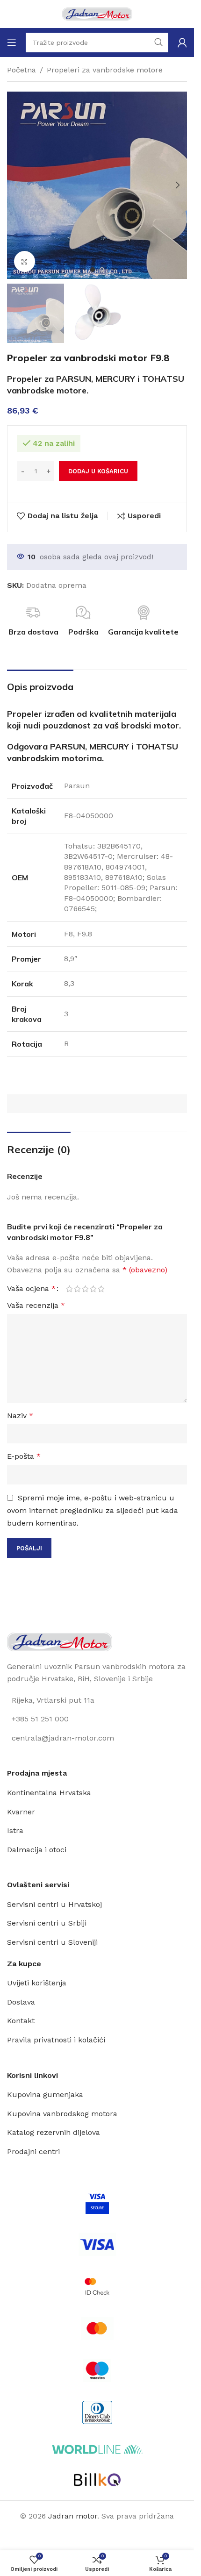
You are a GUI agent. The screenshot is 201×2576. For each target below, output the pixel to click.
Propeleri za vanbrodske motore (105, 70)
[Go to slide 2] (102, 270)
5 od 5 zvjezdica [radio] (101, 1289)
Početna (22, 70)
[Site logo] (97, 13)
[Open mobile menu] (12, 43)
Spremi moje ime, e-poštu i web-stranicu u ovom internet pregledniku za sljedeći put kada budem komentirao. (93, 1510)
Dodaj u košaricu (98, 471)
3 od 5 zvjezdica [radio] (85, 1289)
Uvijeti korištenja (37, 1983)
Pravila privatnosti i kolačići (56, 2040)
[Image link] (60, 1641)
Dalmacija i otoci (37, 1850)
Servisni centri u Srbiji (47, 1923)
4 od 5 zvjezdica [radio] (93, 1289)
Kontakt (21, 2021)
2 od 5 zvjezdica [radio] (77, 1289)
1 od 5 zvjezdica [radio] (69, 1289)
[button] (16, 185)
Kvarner (21, 1812)
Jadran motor (73, 2516)
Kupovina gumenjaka (45, 2094)
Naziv (20, 1416)
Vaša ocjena (31, 1289)
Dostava (21, 2002)
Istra (15, 1830)
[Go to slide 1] (93, 270)
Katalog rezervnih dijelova (54, 2132)
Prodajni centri (33, 2151)
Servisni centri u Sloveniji (52, 1942)
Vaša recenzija (36, 1305)
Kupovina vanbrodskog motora (62, 2114)
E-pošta (24, 1456)
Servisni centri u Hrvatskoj (54, 1904)
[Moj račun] (182, 43)
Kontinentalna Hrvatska (49, 1793)
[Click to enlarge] (25, 261)
